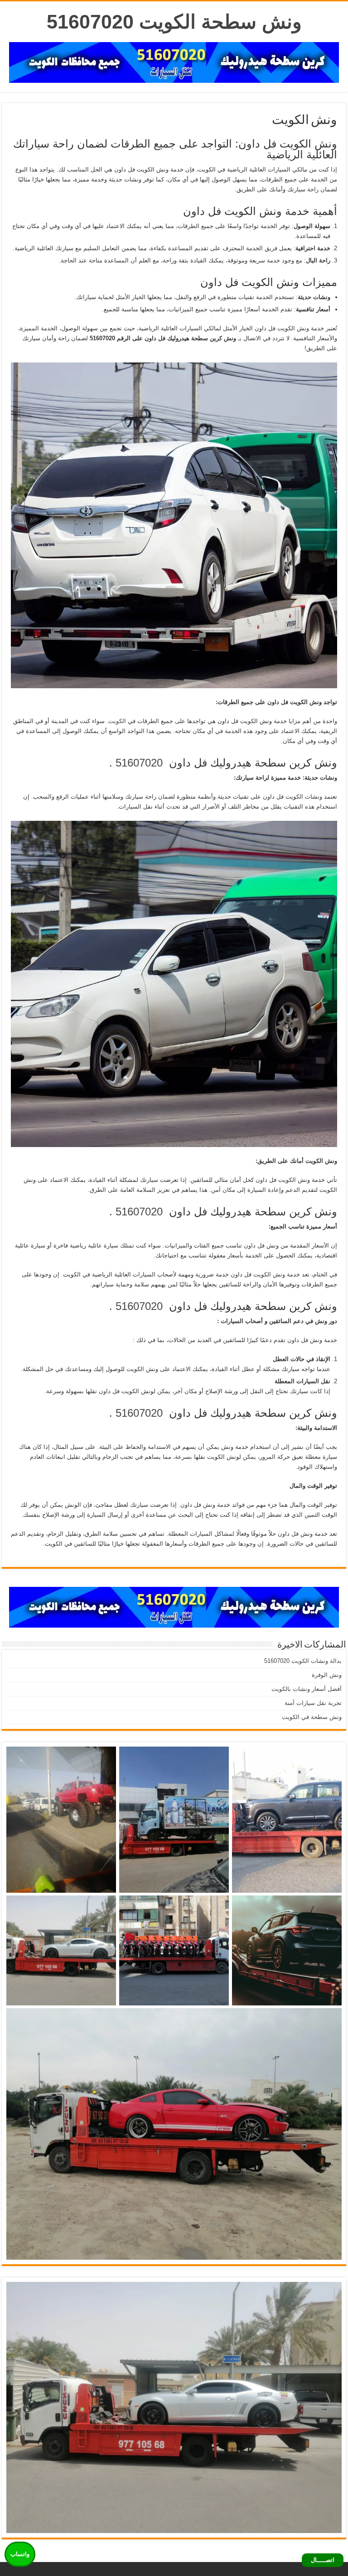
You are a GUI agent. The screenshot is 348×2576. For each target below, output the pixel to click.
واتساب (20, 2554)
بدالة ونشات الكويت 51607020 (303, 1661)
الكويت (117, 721)
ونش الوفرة (327, 1675)
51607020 (139, 763)
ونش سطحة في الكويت (312, 1717)
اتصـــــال (323, 2560)
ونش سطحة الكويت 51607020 (174, 22)
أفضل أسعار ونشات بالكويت (307, 1689)
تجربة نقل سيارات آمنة (313, 1703)
